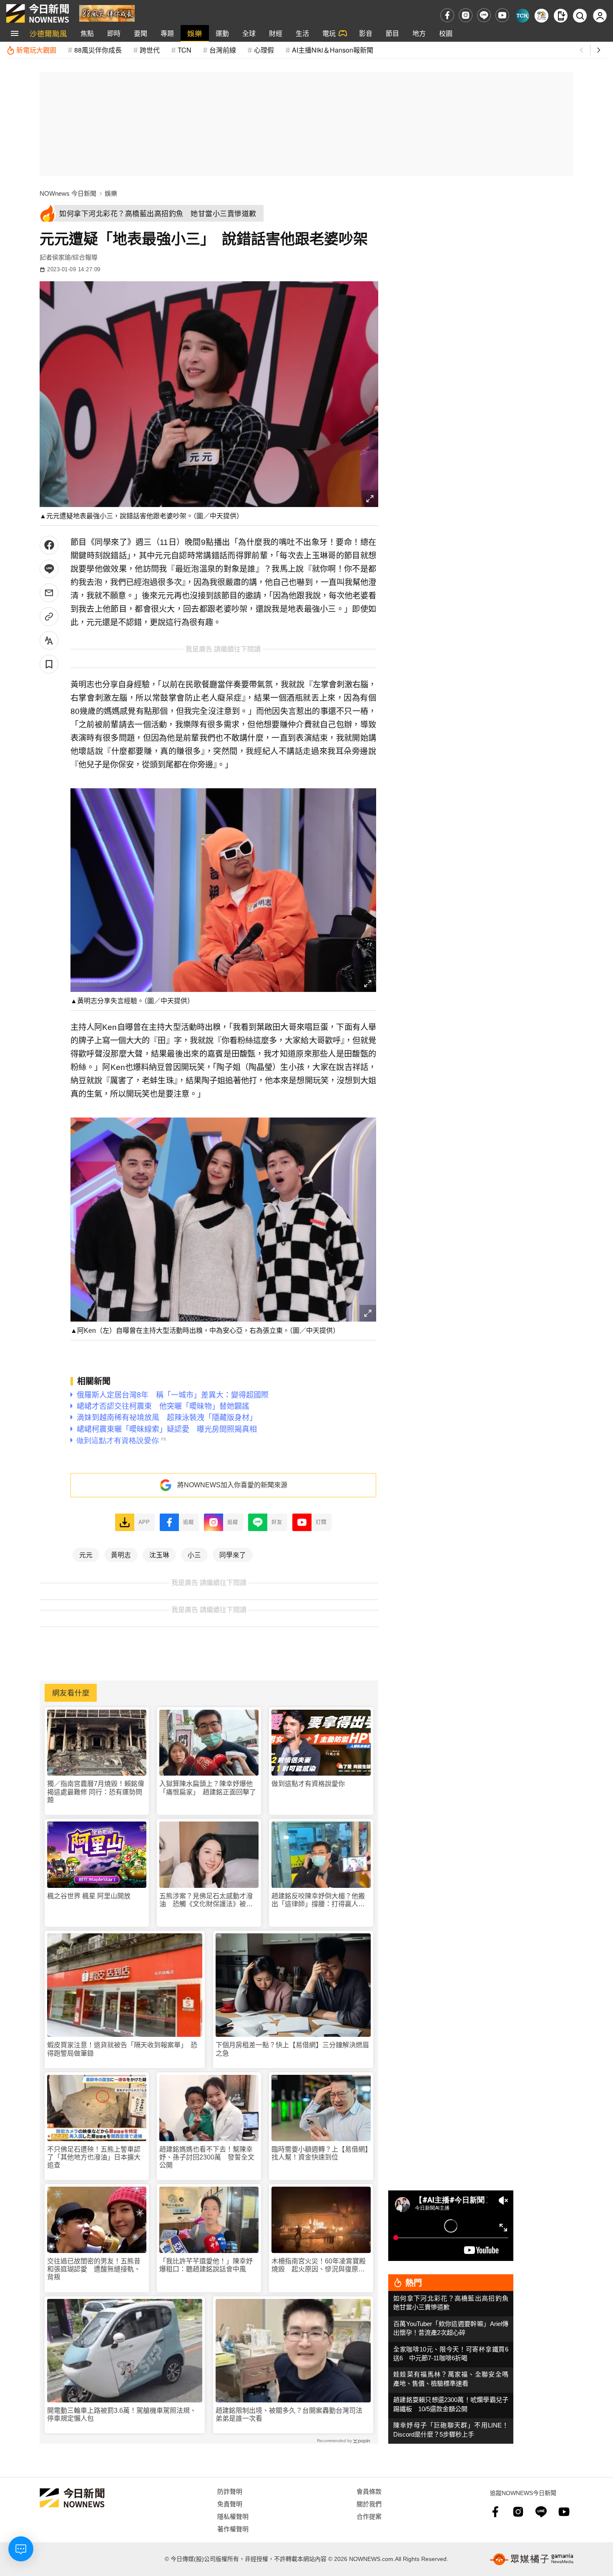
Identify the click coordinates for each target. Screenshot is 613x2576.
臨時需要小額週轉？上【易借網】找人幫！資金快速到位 (320, 2153)
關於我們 (369, 2504)
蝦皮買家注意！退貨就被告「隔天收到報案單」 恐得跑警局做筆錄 (122, 2049)
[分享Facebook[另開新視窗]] (49, 545)
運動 (222, 33)
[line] (484, 15)
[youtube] (502, 15)
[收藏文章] (49, 664)
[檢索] (580, 16)
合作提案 (369, 2516)
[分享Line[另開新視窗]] (49, 569)
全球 (249, 33)
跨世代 (150, 50)
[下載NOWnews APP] (561, 16)
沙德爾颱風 (48, 33)
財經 (276, 33)
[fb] (447, 15)
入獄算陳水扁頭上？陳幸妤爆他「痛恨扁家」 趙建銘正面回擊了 (208, 1788)
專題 (167, 33)
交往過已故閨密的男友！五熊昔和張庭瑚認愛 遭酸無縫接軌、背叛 (94, 2269)
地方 (419, 33)
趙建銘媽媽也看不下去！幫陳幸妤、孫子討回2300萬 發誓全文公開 (207, 2157)
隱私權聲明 (233, 2516)
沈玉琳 (159, 1554)
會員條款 (369, 2491)
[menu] (15, 33)
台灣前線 (223, 50)
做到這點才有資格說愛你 (308, 1784)
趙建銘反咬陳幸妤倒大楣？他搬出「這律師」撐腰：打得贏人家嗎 (318, 1900)
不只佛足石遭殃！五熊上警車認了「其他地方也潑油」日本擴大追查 (94, 2157)
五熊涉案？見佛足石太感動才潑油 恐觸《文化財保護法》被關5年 (208, 1900)
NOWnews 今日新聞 (68, 193)
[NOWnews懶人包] (541, 16)
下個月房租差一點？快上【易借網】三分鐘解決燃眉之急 (292, 2049)
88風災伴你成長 (98, 50)
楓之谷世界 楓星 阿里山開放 (89, 1896)
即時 (114, 33)
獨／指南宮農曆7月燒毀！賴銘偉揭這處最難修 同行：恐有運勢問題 (96, 1792)
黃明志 (121, 1554)
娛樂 (195, 33)
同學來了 (233, 1554)
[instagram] (466, 15)
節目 (392, 33)
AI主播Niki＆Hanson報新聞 (333, 50)
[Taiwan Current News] (522, 16)
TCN (185, 50)
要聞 (141, 33)
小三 (194, 1554)
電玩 (329, 33)
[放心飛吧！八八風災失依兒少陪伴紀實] (107, 13)
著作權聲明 (233, 2529)
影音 (366, 33)
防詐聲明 (230, 2491)
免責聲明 (230, 2504)
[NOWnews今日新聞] (38, 13)
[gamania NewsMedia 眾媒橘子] (532, 2559)
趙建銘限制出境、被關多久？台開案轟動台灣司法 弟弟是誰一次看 (292, 2415)
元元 (86, 1554)
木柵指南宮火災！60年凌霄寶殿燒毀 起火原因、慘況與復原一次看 (319, 2265)
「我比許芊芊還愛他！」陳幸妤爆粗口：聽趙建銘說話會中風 (206, 2265)
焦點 (87, 33)
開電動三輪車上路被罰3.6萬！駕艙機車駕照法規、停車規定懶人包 (122, 2415)
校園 (446, 33)
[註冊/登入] (600, 16)
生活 (302, 33)
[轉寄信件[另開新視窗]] (49, 593)
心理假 (264, 50)
